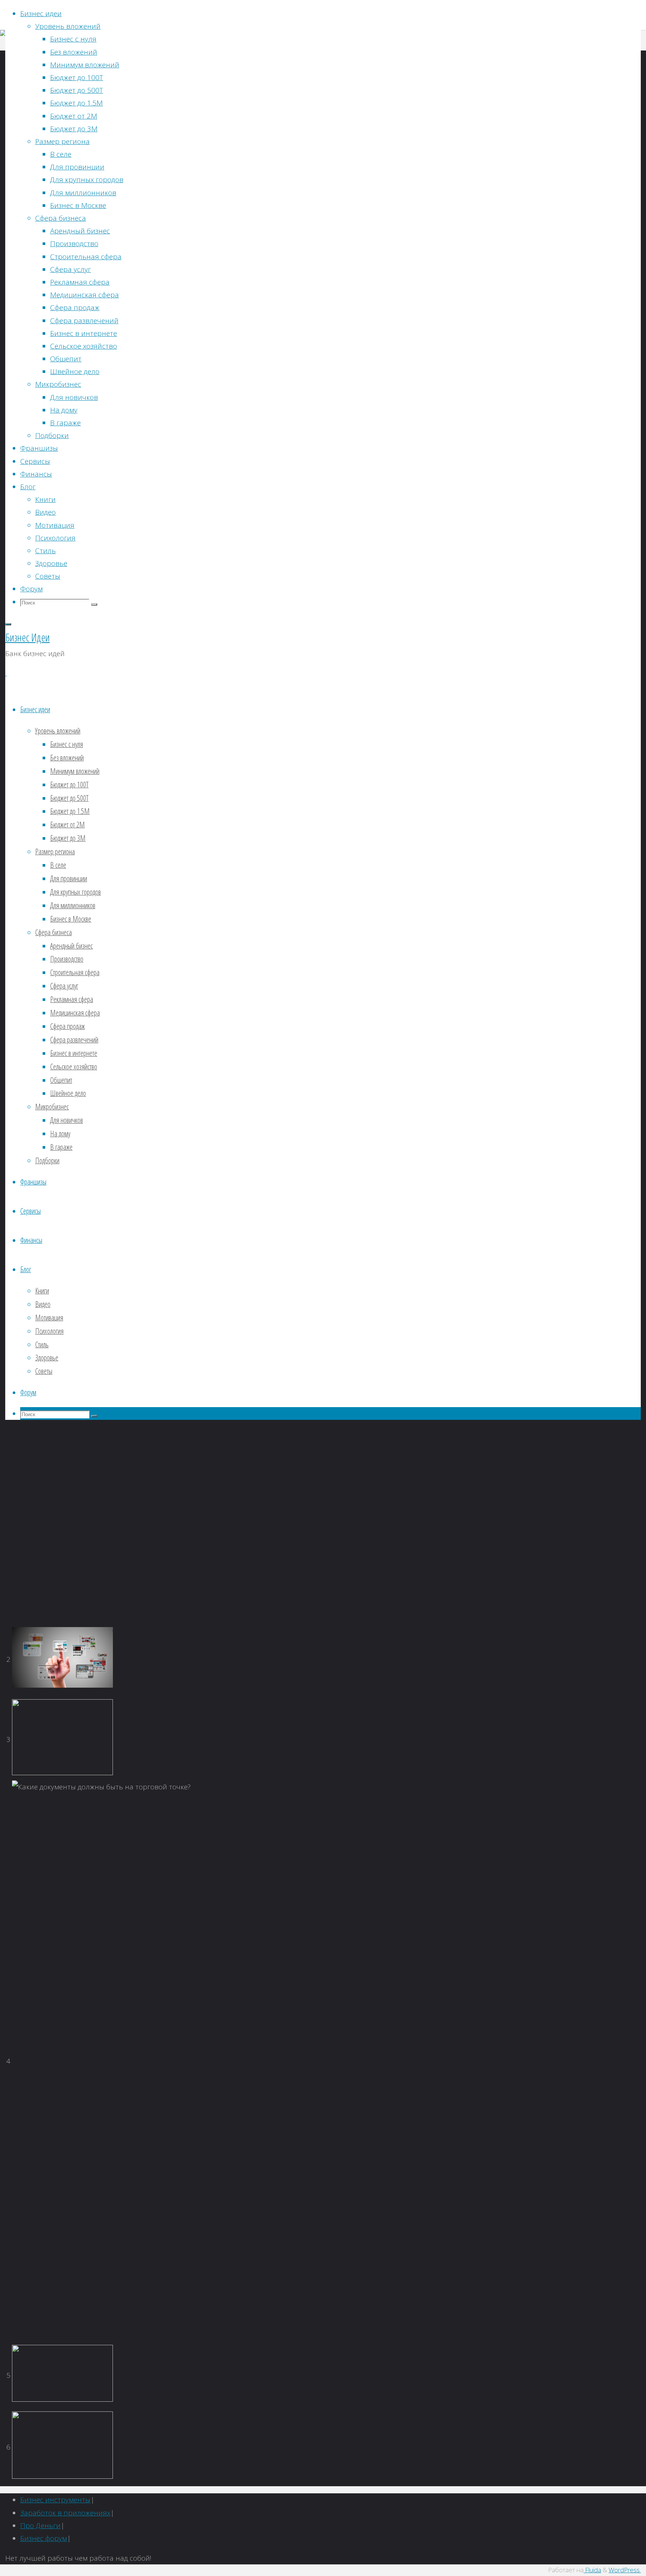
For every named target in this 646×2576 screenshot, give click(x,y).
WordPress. (625, 2570)
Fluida (592, 2570)
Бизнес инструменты (55, 2500)
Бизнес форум (44, 2538)
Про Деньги (40, 2526)
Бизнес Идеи (27, 637)
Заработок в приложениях (65, 2513)
